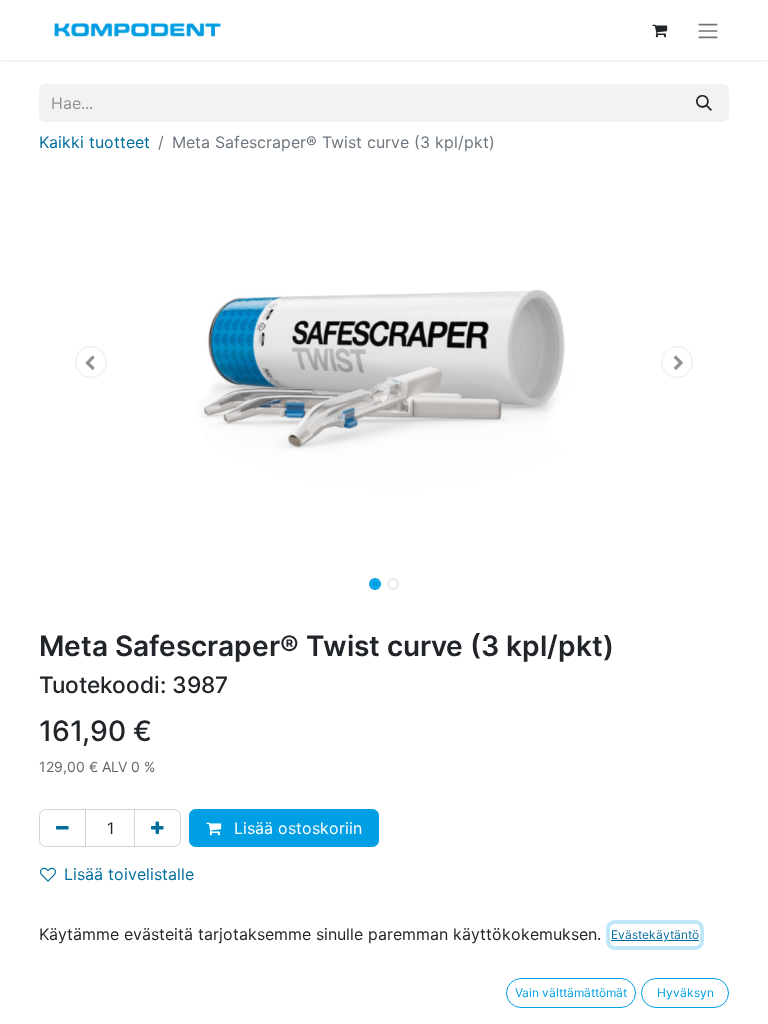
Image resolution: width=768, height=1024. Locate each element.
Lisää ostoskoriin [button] (295, 828)
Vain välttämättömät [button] (571, 992)
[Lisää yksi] (157, 828)
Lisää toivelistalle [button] (129, 874)
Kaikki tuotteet (94, 142)
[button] (91, 362)
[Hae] (704, 103)
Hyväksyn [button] (685, 992)
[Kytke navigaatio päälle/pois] (708, 30)
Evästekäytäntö (655, 934)
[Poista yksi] (62, 828)
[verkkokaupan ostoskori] (659, 30)
